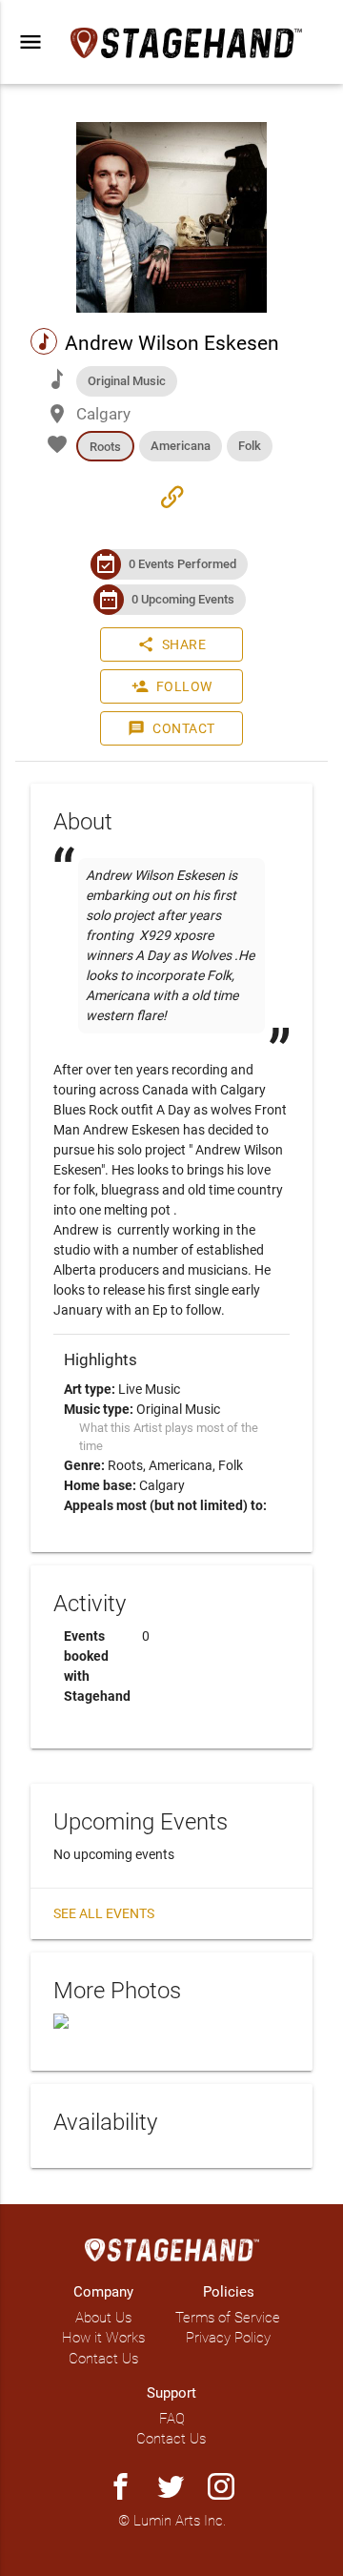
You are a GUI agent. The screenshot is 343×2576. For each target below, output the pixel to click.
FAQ (172, 2419)
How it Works (103, 2338)
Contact (171, 728)
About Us (103, 2318)
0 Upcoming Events (183, 599)
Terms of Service (228, 2318)
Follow (172, 686)
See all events (104, 1913)
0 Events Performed (182, 564)
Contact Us (103, 2359)
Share (172, 644)
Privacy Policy (228, 2338)
